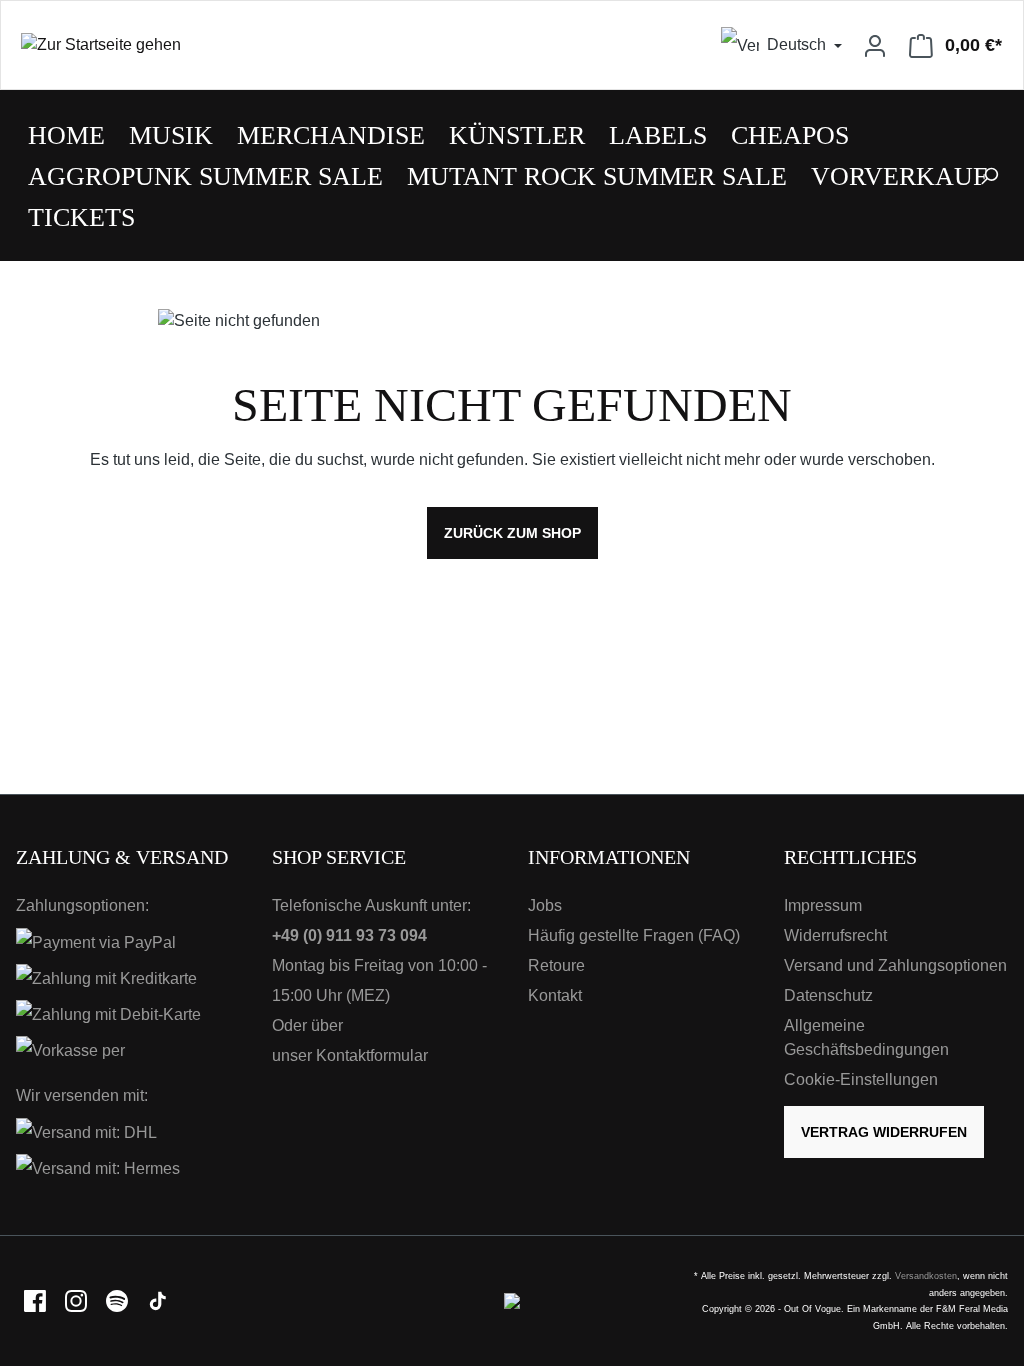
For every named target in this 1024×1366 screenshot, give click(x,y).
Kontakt (555, 995)
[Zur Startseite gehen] (256, 45)
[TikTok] (158, 1300)
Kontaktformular (372, 1055)
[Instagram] (77, 1300)
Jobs (545, 905)
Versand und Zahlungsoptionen (895, 965)
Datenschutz (828, 995)
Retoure (556, 965)
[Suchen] (989, 176)
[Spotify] (118, 1300)
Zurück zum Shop (512, 533)
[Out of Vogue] (512, 1300)
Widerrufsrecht (835, 935)
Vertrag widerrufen (884, 1132)
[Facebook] (36, 1300)
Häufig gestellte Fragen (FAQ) (634, 935)
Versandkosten (926, 1276)
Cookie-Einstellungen (861, 1079)
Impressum (823, 905)
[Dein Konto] (875, 45)
